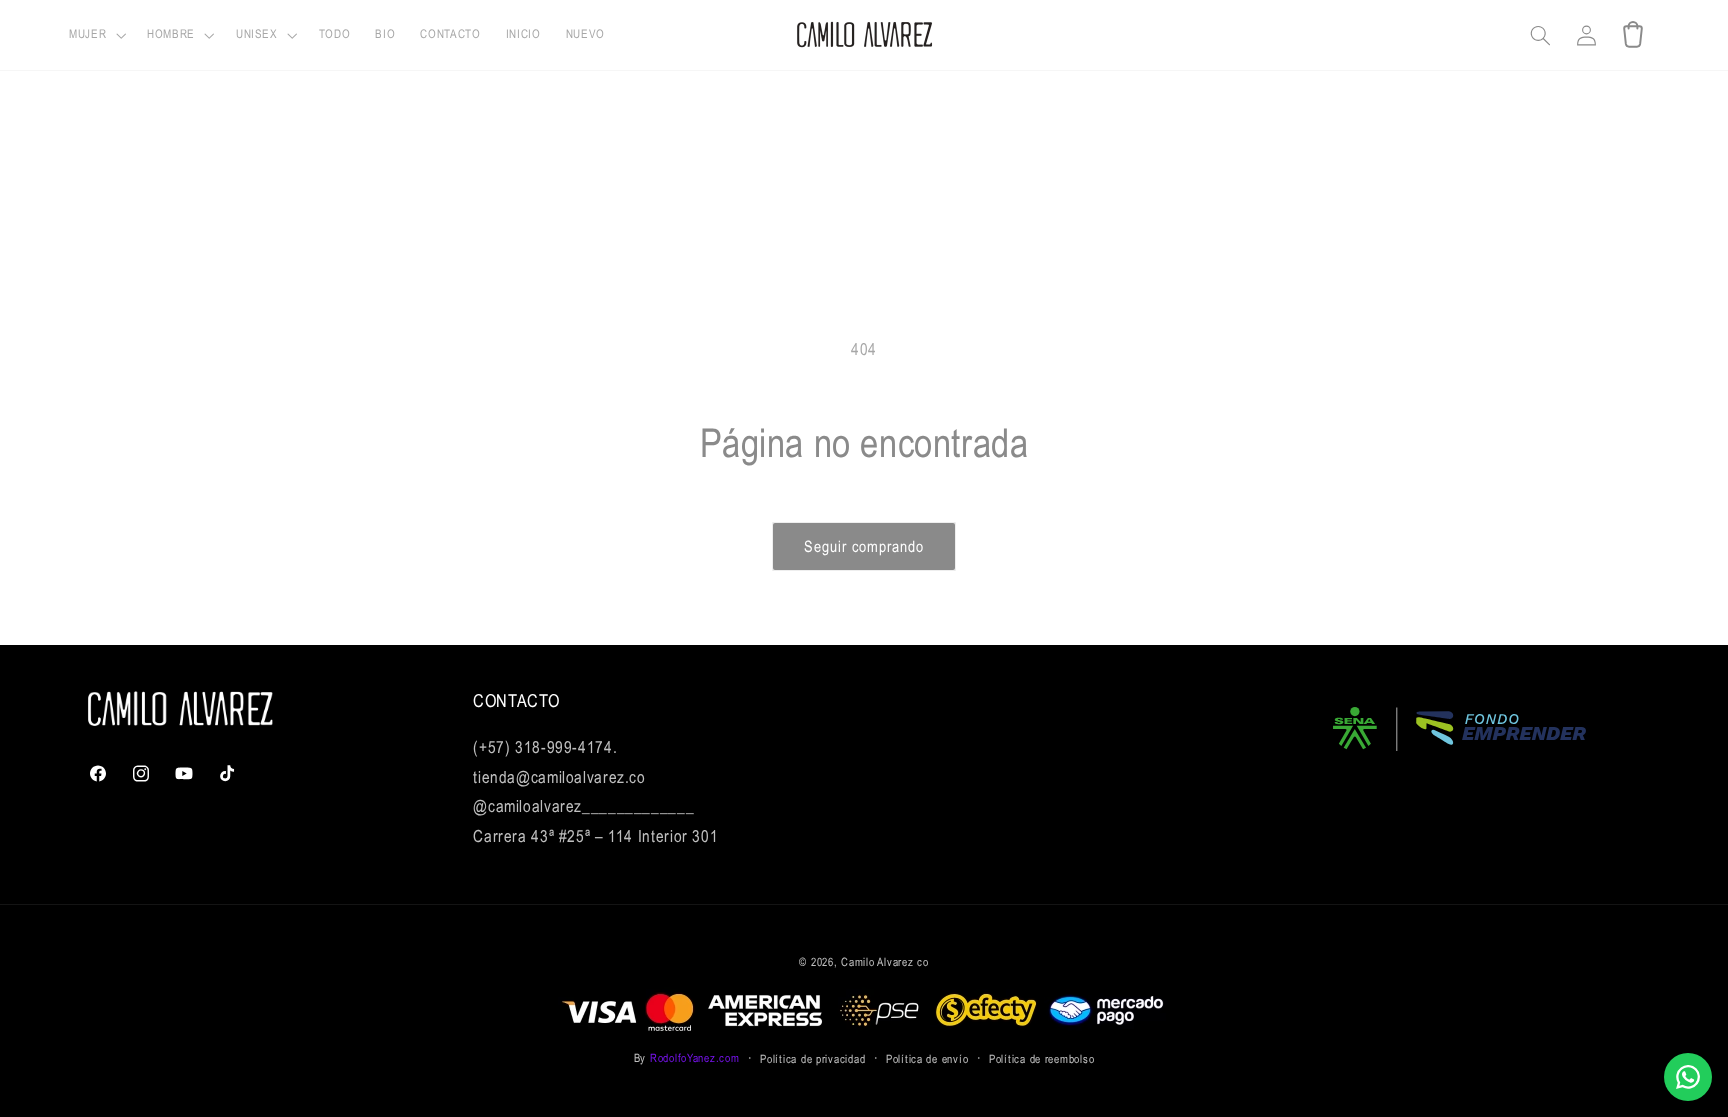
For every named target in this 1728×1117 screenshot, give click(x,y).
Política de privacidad (812, 1058)
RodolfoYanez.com (695, 1057)
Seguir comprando (864, 546)
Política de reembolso (1041, 1058)
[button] (96, 35)
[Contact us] (1688, 1077)
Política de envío (927, 1058)
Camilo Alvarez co (885, 961)
